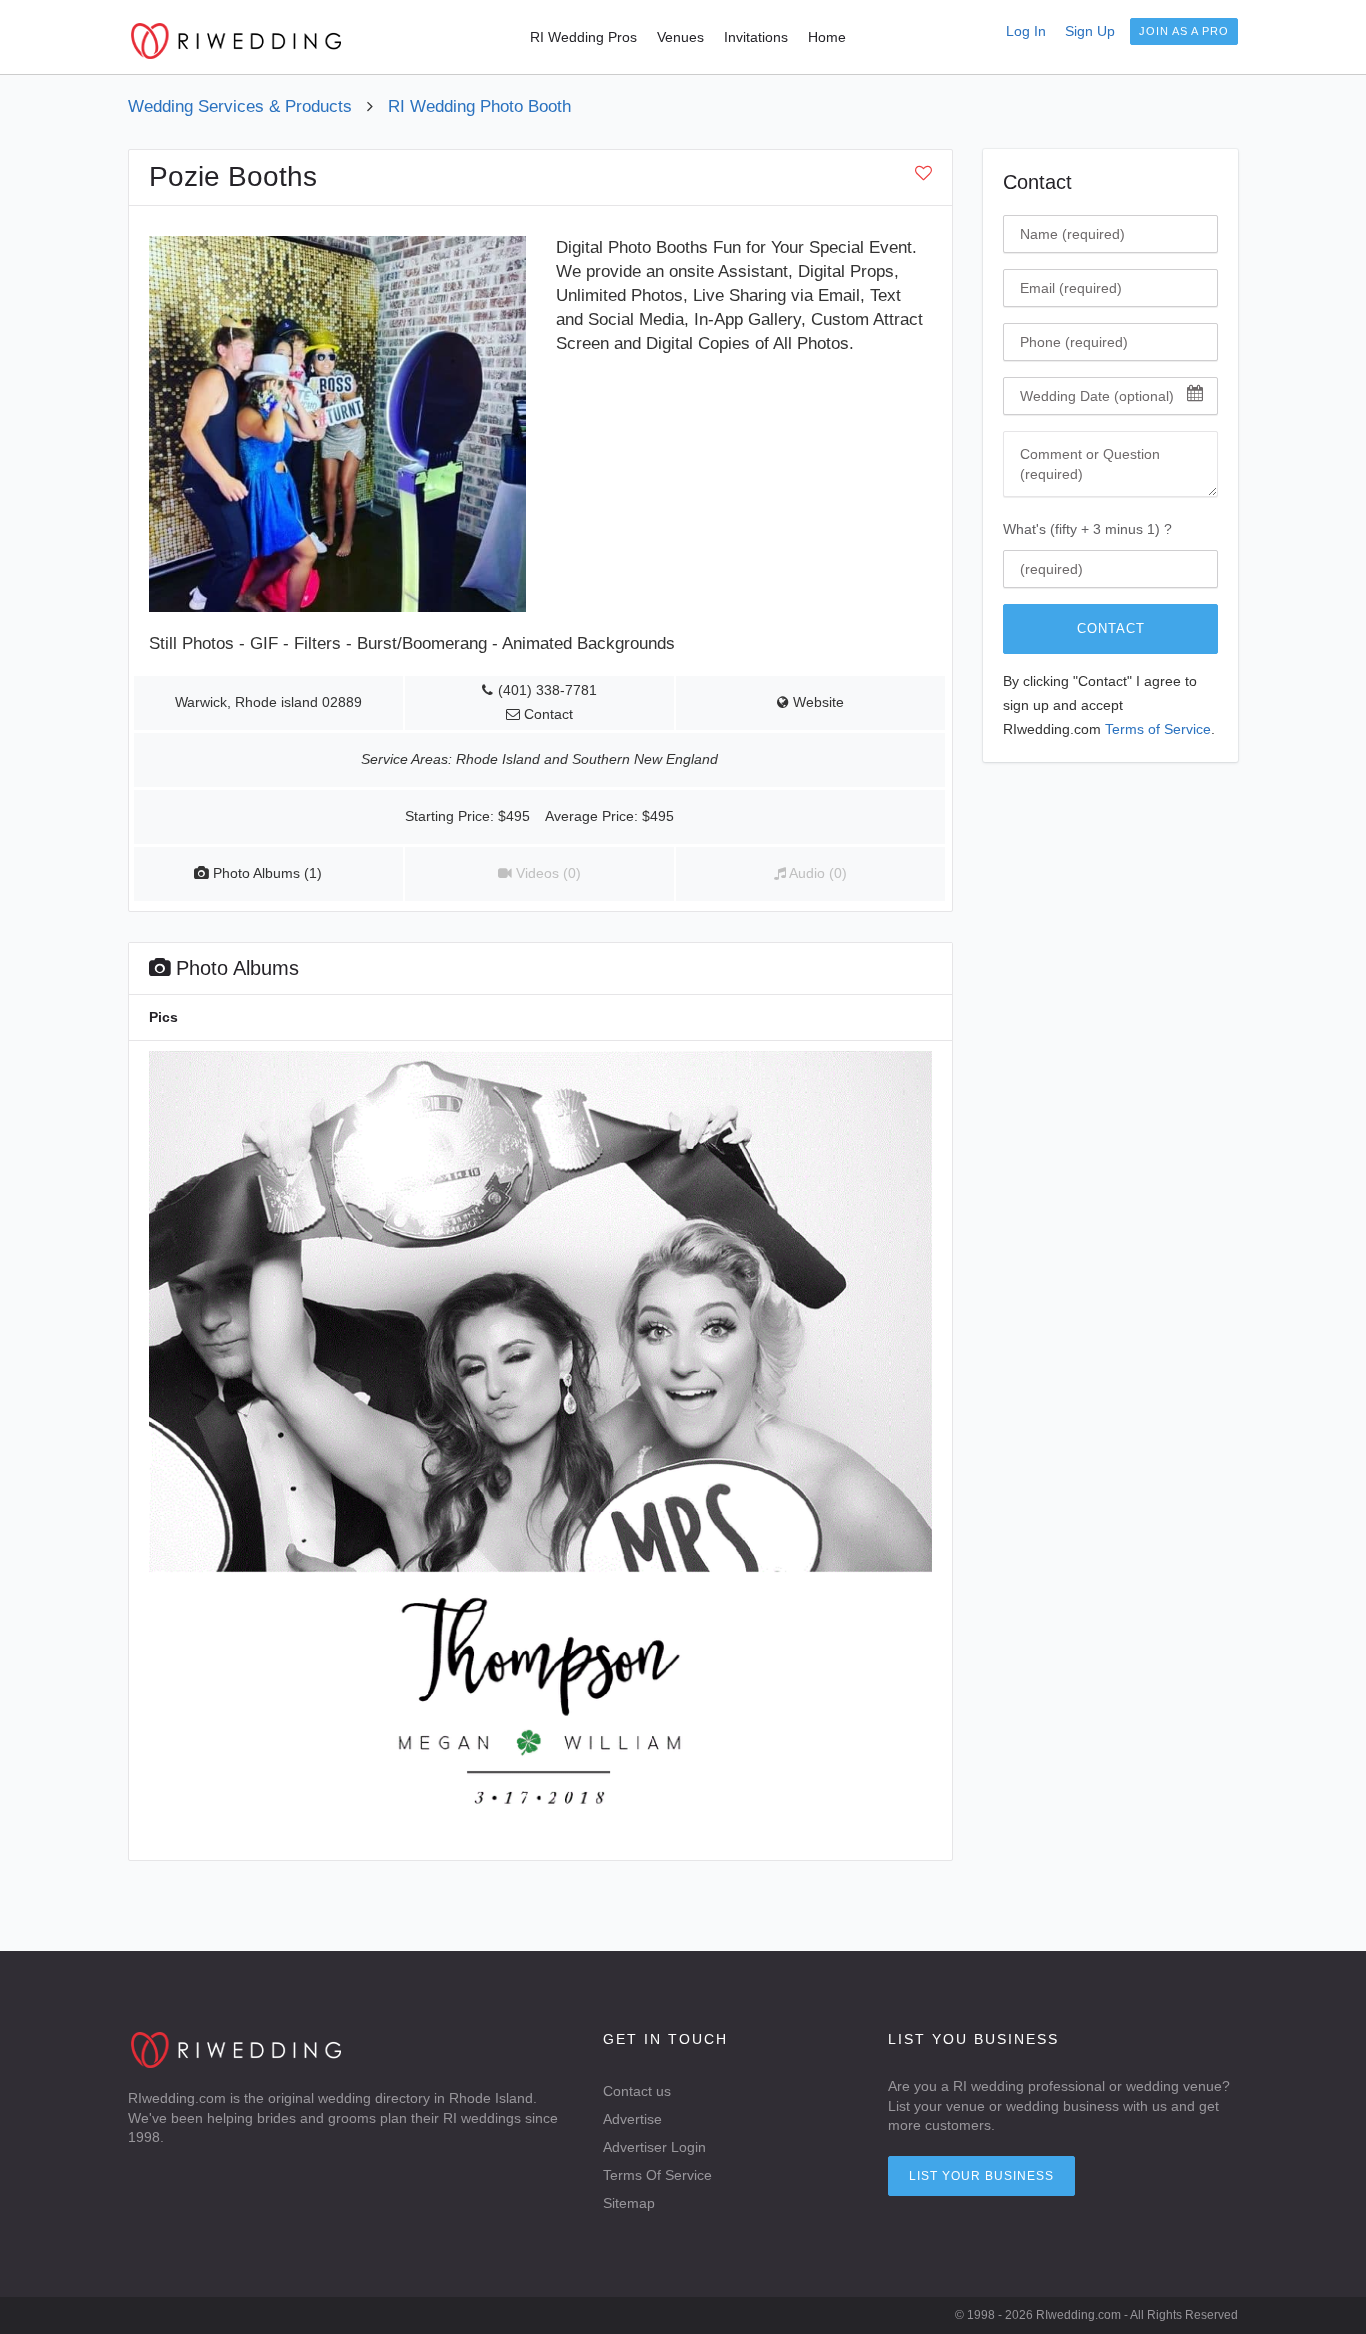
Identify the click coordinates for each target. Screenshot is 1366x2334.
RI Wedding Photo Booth (479, 106)
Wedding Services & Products (240, 106)
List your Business (981, 2176)
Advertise (632, 2119)
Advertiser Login (654, 2147)
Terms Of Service (657, 2175)
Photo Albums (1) (265, 873)
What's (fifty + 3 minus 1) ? (1087, 529)
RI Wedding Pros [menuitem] (583, 37)
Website (816, 702)
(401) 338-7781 (547, 690)
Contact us (637, 2091)
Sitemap (629, 2203)
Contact (1111, 628)
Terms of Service (1158, 729)
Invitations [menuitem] (756, 37)
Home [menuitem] (827, 37)
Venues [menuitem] (680, 37)
